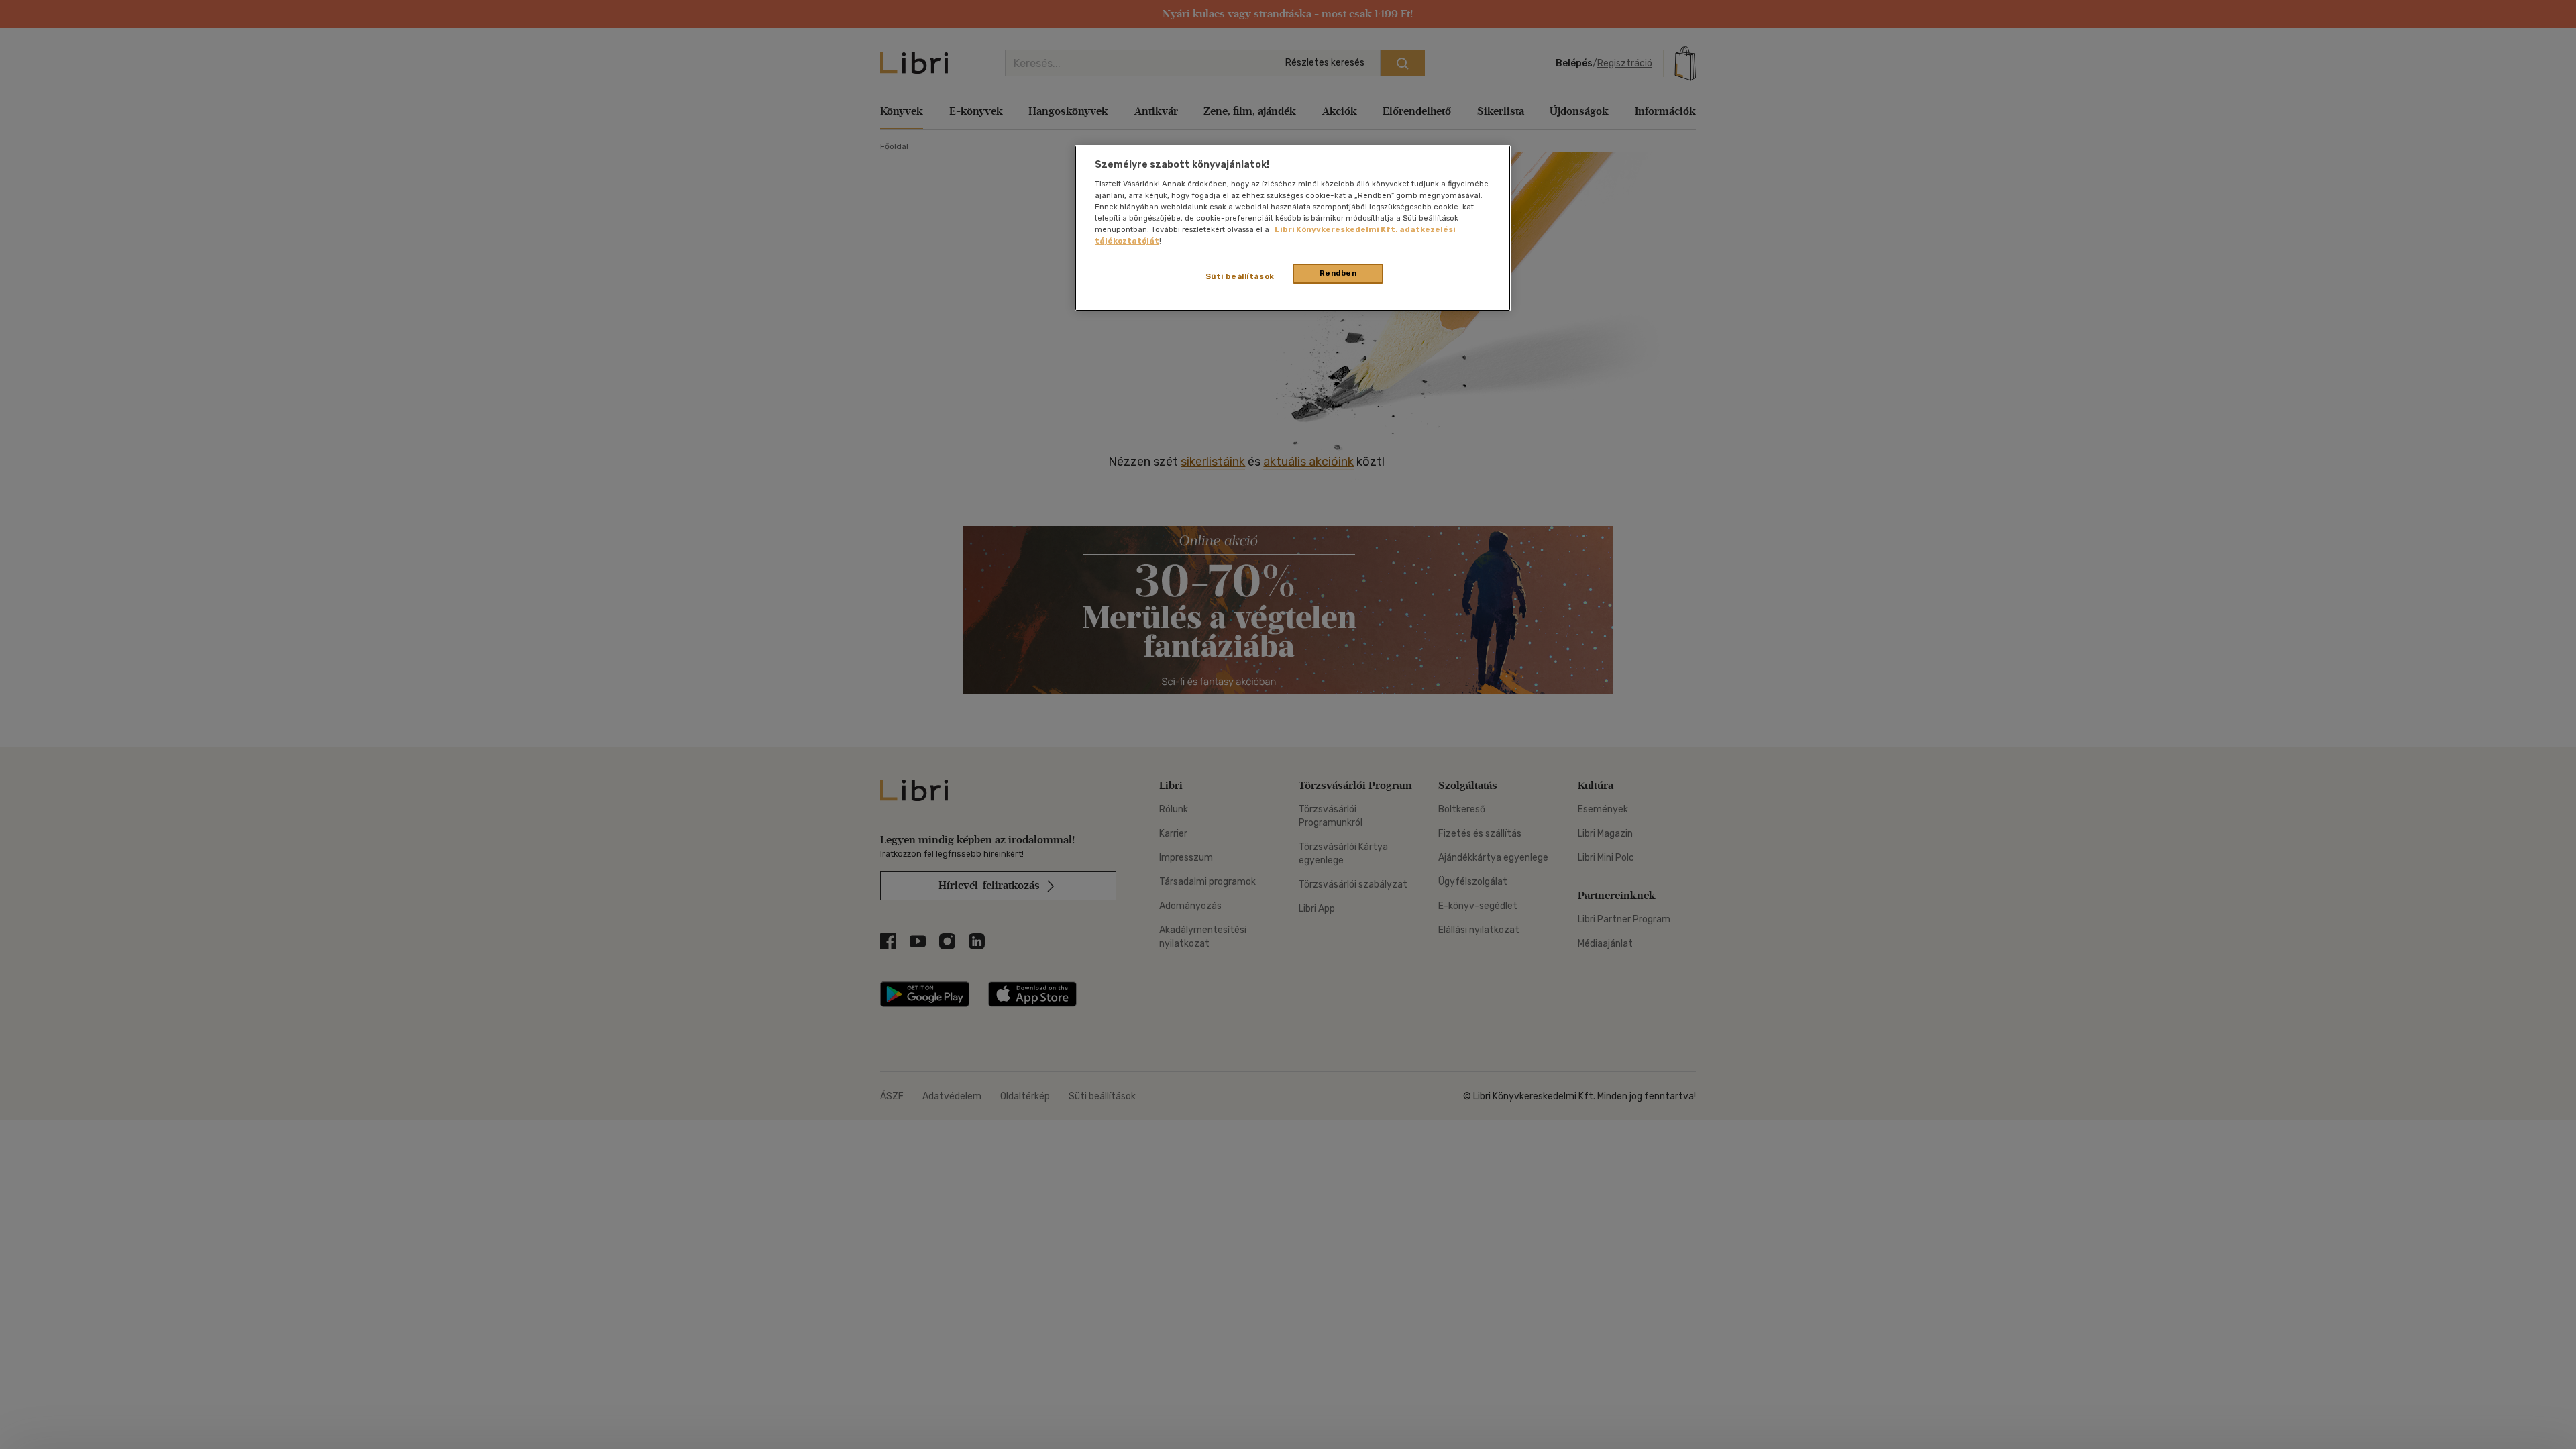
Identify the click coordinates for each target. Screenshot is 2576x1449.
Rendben (1338, 273)
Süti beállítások (1240, 276)
